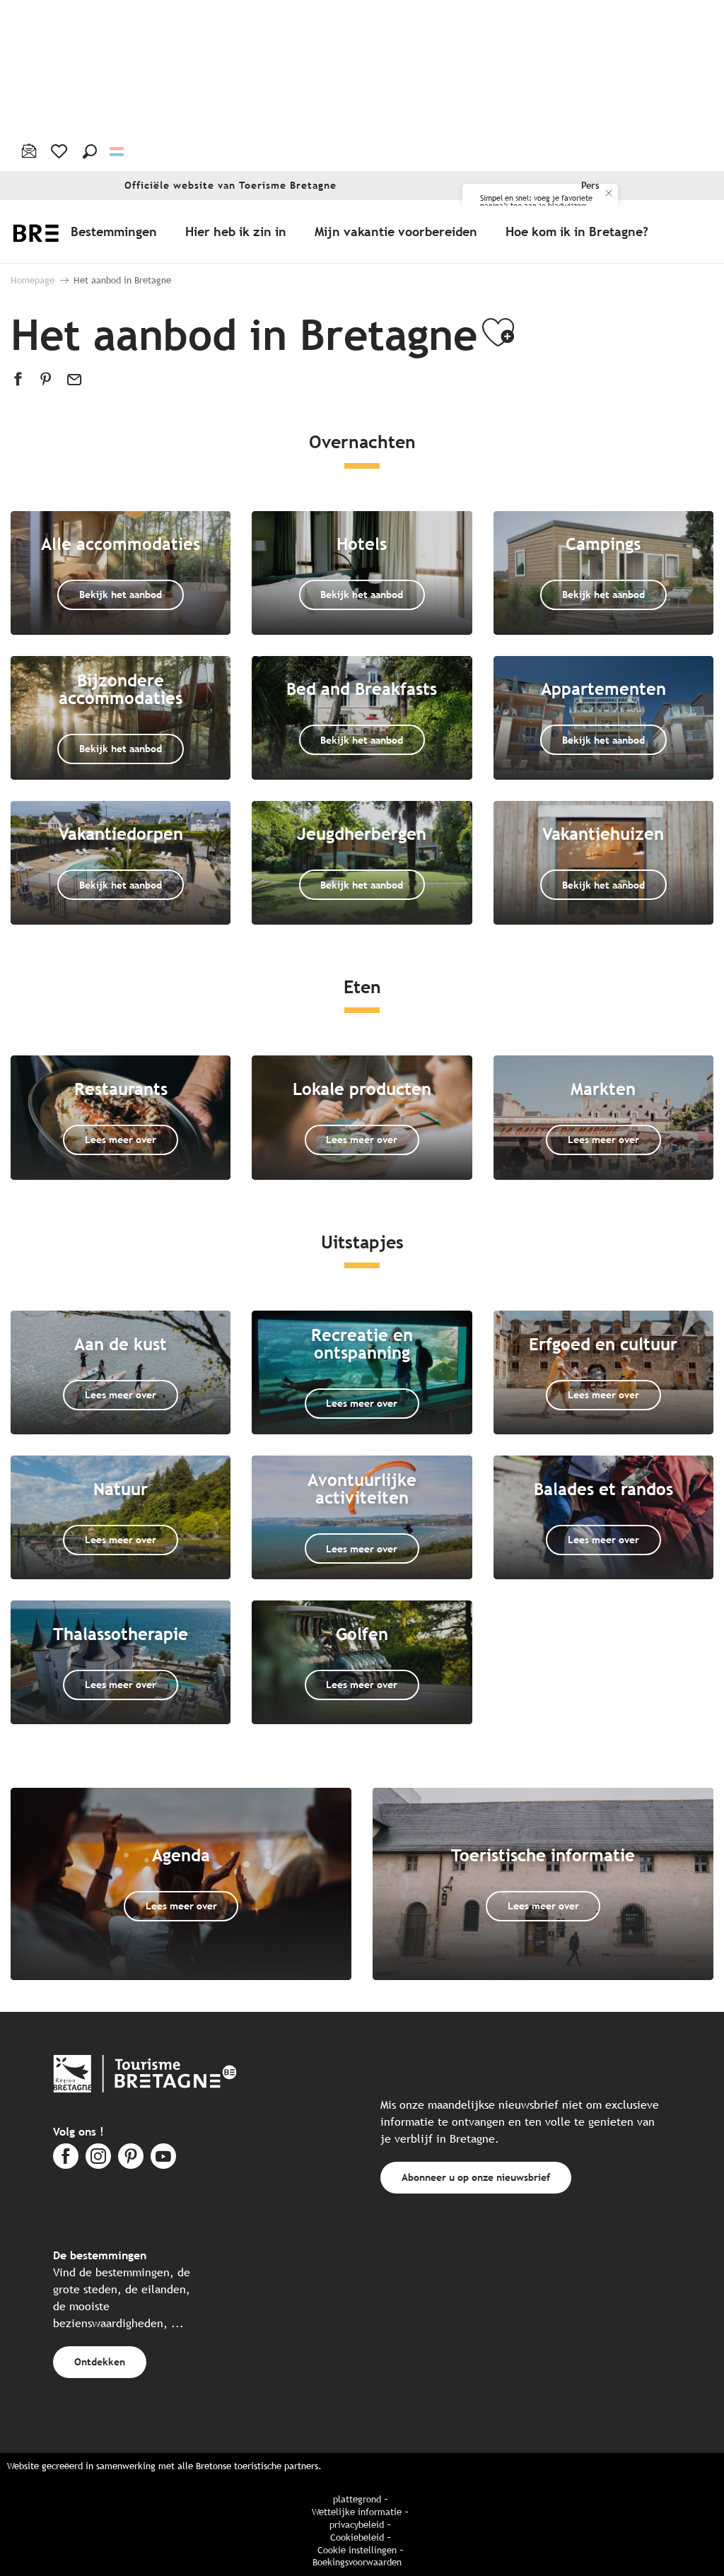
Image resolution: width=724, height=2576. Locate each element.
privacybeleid (357, 2525)
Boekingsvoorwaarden (357, 2562)
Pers (590, 186)
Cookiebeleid (357, 2537)
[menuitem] (117, 231)
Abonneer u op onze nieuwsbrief (476, 2177)
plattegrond (357, 2499)
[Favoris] (60, 151)
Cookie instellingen (357, 2550)
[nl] (118, 151)
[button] (90, 151)
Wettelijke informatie (357, 2512)
